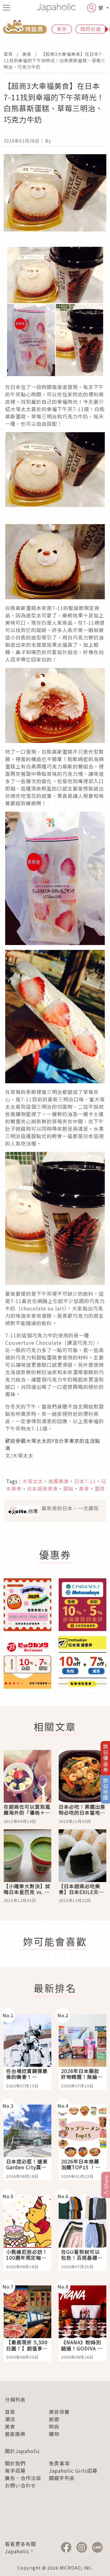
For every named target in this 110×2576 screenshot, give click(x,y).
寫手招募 (15, 2471)
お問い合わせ (20, 2485)
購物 (54, 2434)
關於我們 (15, 2463)
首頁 (8, 54)
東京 (62, 29)
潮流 (10, 2419)
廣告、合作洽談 (23, 2478)
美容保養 (59, 2412)
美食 (27, 54)
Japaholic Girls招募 (73, 2471)
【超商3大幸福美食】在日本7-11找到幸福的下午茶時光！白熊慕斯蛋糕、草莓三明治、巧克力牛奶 (55, 60)
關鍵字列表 (62, 2478)
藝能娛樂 (15, 2434)
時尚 (54, 2426)
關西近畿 (91, 29)
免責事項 (59, 2463)
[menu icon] (6, 8)
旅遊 (54, 2419)
